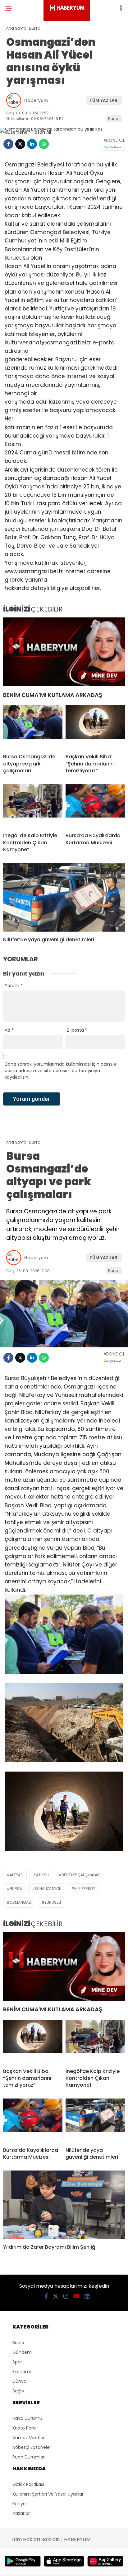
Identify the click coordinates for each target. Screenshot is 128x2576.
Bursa (114, 119)
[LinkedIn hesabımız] (87, 2296)
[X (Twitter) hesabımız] (56, 2296)
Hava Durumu (27, 2418)
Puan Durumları (29, 2457)
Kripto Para (24, 2428)
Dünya (19, 2381)
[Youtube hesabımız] (76, 2296)
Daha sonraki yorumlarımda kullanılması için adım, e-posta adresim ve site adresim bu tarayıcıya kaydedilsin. (62, 1071)
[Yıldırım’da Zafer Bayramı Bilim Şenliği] (64, 2205)
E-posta (77, 1030)
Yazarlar (21, 2513)
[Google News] (112, 147)
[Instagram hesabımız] (66, 2296)
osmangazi (21, 1902)
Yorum (14, 986)
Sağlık (18, 2391)
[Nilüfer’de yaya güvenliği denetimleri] (64, 897)
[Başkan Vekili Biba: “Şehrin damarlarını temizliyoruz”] (95, 727)
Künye (19, 2504)
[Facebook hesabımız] (46, 2296)
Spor (17, 2362)
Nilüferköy (85, 1889)
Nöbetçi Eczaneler (32, 2447)
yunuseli (53, 1902)
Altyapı (16, 1875)
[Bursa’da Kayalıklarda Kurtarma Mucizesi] (95, 806)
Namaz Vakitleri (29, 2438)
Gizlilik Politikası (28, 2484)
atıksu (42, 1875)
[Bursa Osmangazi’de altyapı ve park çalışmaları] (33, 727)
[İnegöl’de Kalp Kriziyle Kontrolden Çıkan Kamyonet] (33, 806)
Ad (9, 1030)
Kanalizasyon (48, 1889)
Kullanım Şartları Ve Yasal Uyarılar (48, 2494)
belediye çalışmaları (81, 1875)
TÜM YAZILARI (104, 100)
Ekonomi (22, 2372)
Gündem (22, 2352)
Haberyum (36, 100)
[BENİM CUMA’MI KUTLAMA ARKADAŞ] (64, 652)
